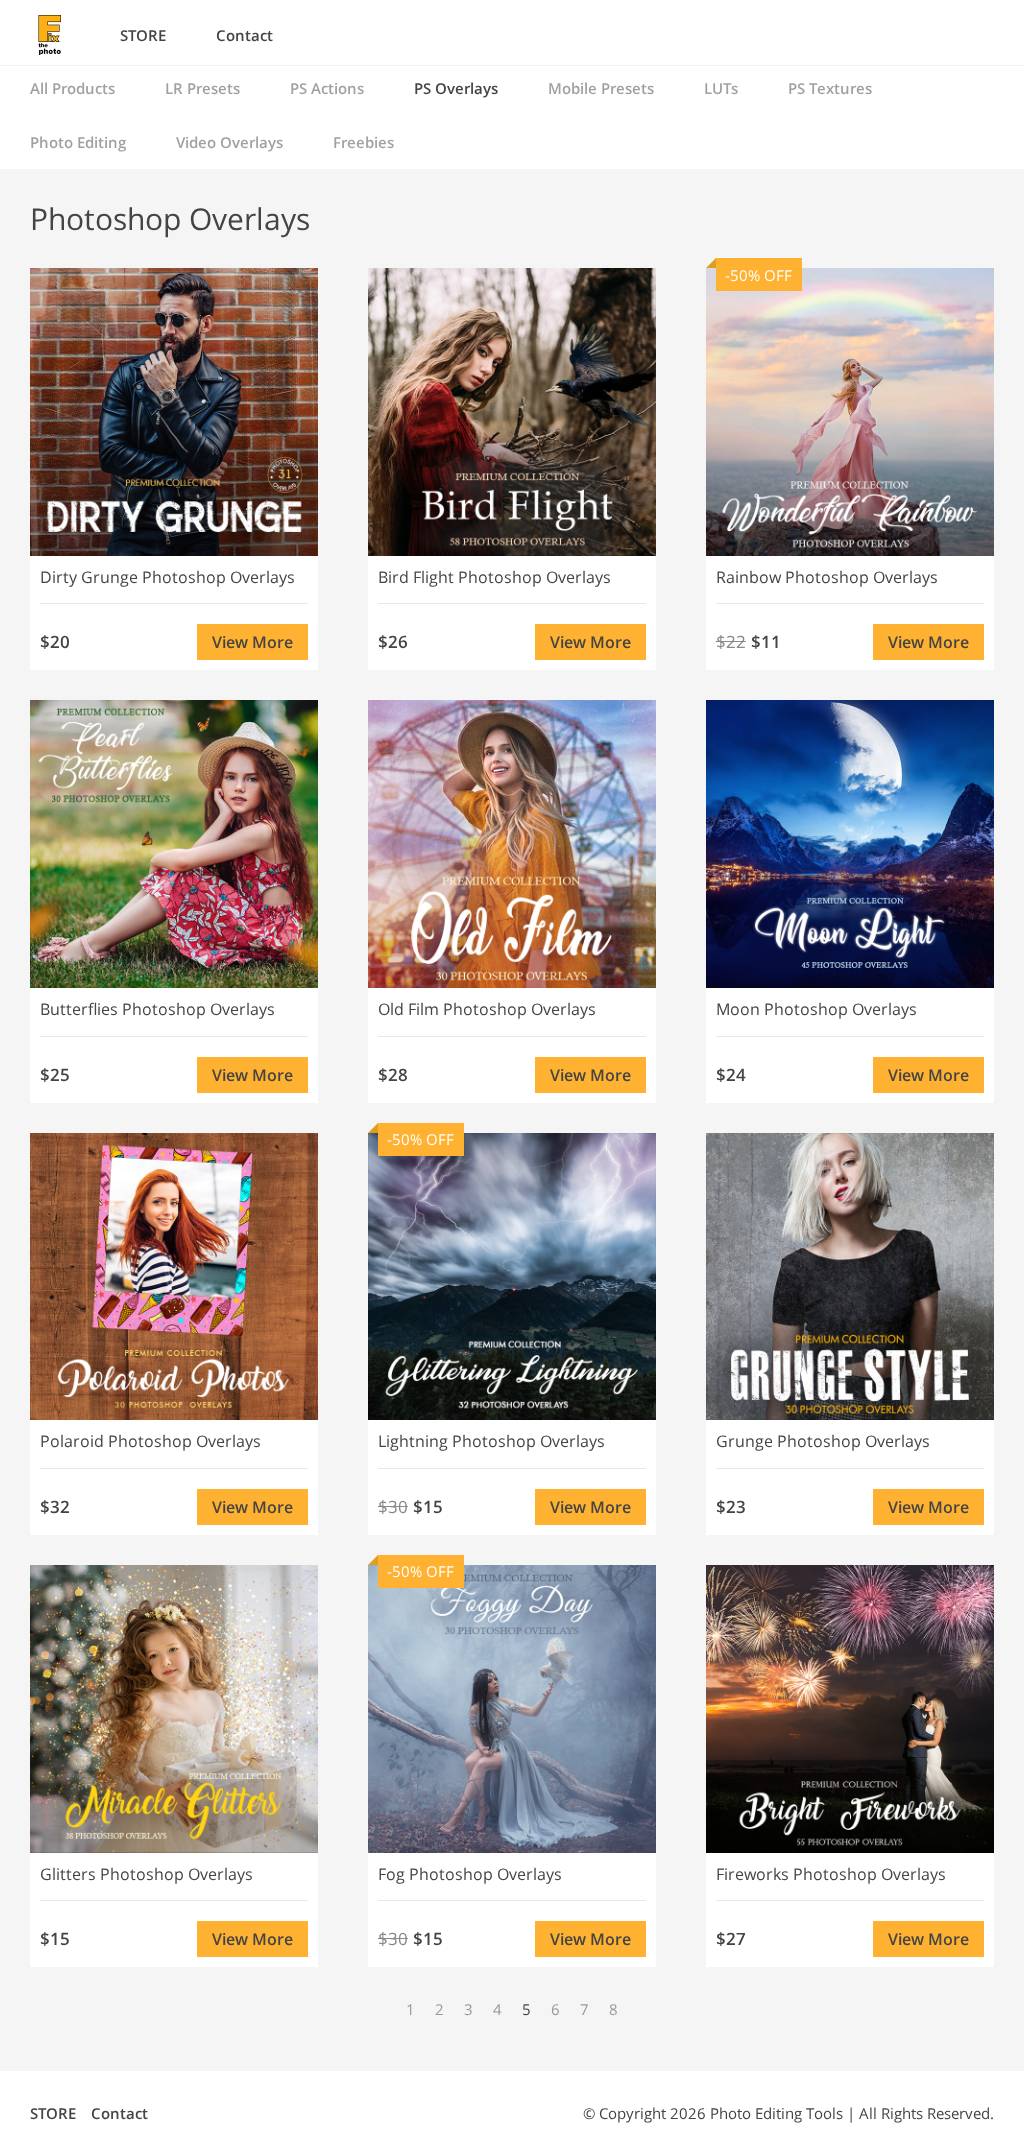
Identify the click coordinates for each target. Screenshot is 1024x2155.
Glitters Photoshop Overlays (146, 1874)
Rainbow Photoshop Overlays (827, 577)
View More (252, 642)
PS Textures (830, 88)
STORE (143, 35)
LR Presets (202, 88)
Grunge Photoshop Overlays (823, 1441)
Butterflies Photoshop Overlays (157, 1009)
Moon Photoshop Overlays (816, 1009)
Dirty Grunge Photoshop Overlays (167, 577)
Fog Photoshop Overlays (470, 1874)
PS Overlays (456, 88)
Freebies (363, 142)
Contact (244, 35)
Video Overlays (229, 142)
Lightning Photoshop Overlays (491, 1441)
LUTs (721, 88)
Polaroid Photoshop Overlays (150, 1441)
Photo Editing (78, 142)
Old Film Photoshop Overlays (487, 1009)
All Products (72, 88)
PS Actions (327, 88)
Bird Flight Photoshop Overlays (494, 577)
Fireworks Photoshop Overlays (831, 1874)
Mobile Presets (601, 88)
